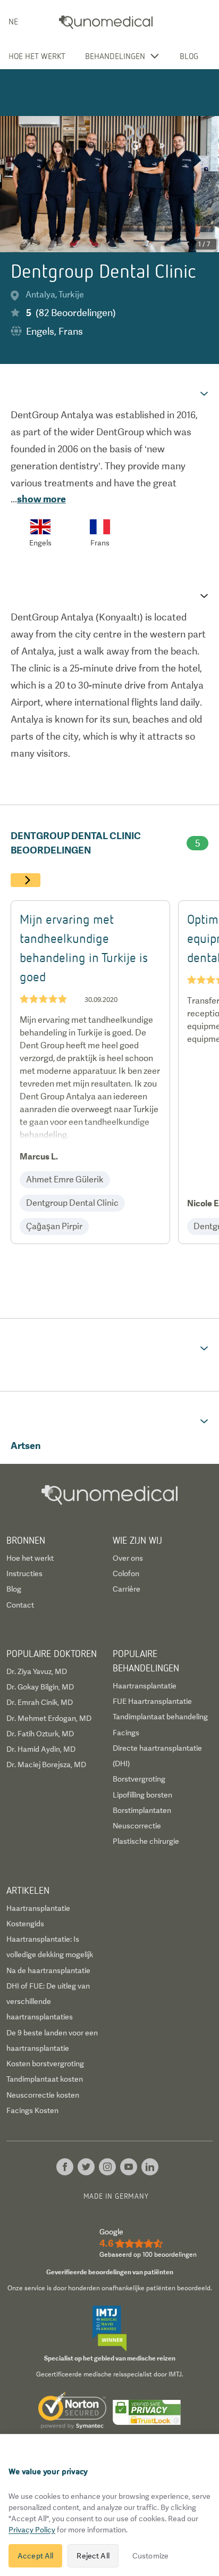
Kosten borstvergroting (45, 2064)
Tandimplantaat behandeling (160, 1717)
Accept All (35, 2556)
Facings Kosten (32, 2110)
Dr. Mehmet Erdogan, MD (49, 1718)
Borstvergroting (139, 1779)
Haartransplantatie (145, 1686)
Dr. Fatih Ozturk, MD (40, 1734)
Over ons (128, 1558)
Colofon (126, 1573)
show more (41, 499)
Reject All (93, 2556)
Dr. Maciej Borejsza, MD (46, 1765)
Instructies (24, 1573)
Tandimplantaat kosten (45, 2079)
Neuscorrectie (137, 1826)
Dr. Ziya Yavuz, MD (37, 1671)
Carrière (127, 1589)
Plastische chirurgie (146, 1841)
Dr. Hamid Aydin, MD (41, 1749)
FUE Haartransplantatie (152, 1701)
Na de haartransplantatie (48, 1970)
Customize (150, 2556)
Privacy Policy (32, 2530)
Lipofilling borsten (142, 1795)
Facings (126, 1733)
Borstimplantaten (142, 1810)
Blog (189, 56)
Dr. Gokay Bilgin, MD (40, 1687)
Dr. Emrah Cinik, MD (40, 1702)
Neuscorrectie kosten (43, 2095)
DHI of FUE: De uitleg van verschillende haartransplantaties (48, 2002)
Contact (20, 1605)
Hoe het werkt (37, 56)
